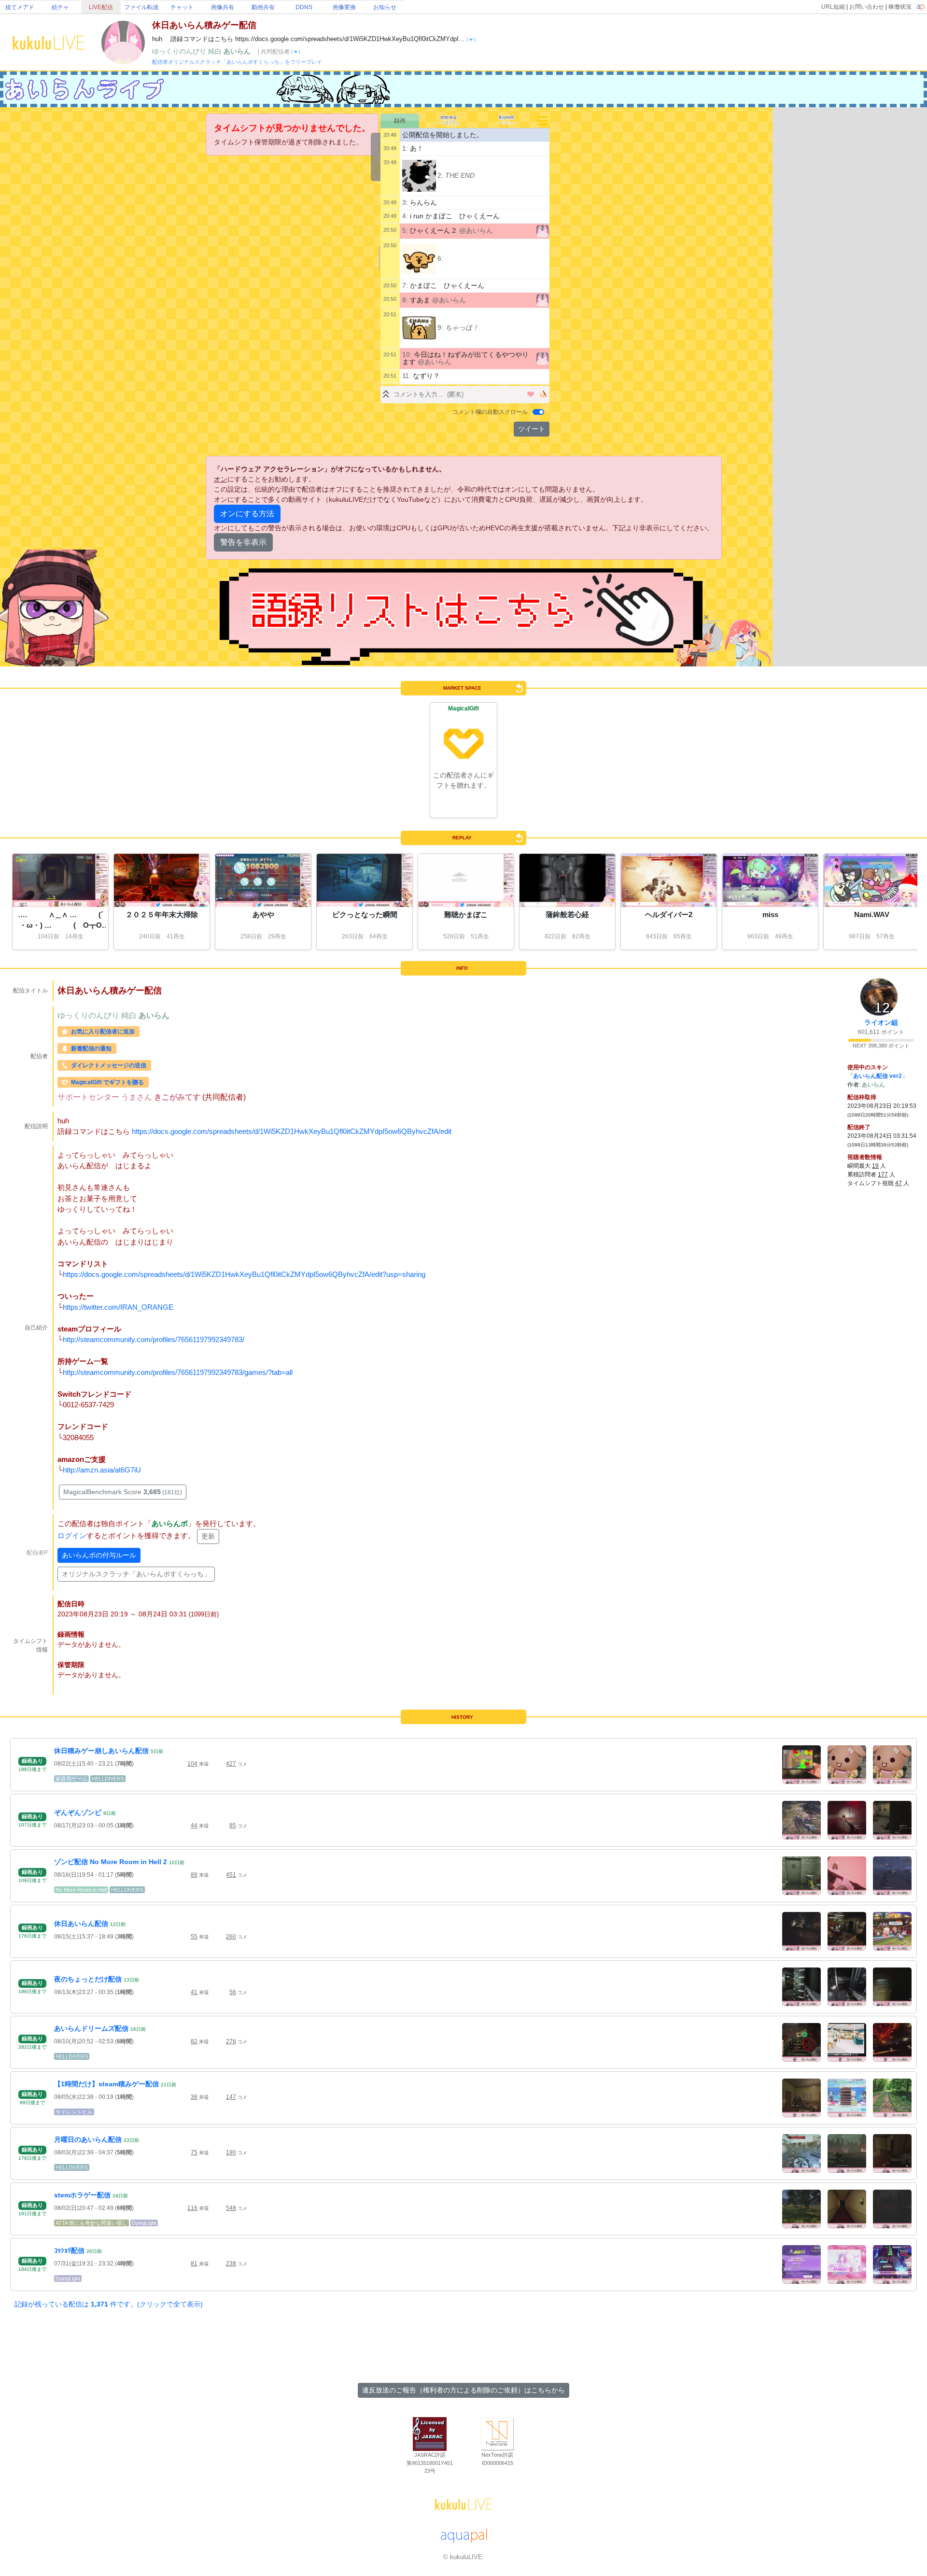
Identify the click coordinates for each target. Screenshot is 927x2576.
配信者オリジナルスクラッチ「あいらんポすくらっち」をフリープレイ (237, 62)
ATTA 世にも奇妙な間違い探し (91, 2223)
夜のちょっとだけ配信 (88, 1979)
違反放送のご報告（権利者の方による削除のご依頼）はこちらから (463, 2390)
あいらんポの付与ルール (99, 1555)
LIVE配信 (101, 7)
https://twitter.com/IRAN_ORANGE (118, 1307)
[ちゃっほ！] (419, 328)
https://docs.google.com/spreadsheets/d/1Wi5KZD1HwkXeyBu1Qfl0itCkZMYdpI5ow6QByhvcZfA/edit (292, 1131)
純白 (216, 51)
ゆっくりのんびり (180, 51)
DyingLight (144, 2223)
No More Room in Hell (81, 1890)
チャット (182, 7)
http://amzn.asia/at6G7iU (102, 1470)
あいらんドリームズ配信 (91, 2028)
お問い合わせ (867, 7)
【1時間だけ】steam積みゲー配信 (106, 2084)
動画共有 (263, 7)
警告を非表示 (243, 542)
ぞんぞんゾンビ (78, 1812)
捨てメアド (20, 7)
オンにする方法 (247, 514)
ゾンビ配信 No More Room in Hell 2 (111, 1862)
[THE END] (419, 176)
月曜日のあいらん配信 (88, 2139)
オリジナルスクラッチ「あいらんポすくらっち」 (136, 1574)
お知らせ (385, 7)
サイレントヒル (74, 2112)
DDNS (304, 7)
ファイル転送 (141, 7)
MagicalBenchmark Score (123, 1492)
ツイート (532, 429)
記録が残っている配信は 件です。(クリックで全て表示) (109, 2304)
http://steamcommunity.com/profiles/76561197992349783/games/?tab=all (178, 1372)
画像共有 (223, 7)
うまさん (138, 1097)
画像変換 (344, 7)
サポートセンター (89, 1097)
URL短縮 (833, 7)
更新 (208, 1536)
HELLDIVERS (108, 1779)
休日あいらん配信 (81, 1924)
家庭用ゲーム (71, 1779)
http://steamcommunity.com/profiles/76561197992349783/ (154, 1339)
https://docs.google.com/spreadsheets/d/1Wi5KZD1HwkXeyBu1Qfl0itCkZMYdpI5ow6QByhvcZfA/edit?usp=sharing (244, 1274)
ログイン (72, 1536)
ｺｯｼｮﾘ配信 (69, 2250)
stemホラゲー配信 (82, 2195)
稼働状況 (900, 7)
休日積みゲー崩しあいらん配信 (101, 1751)
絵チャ (60, 7)
